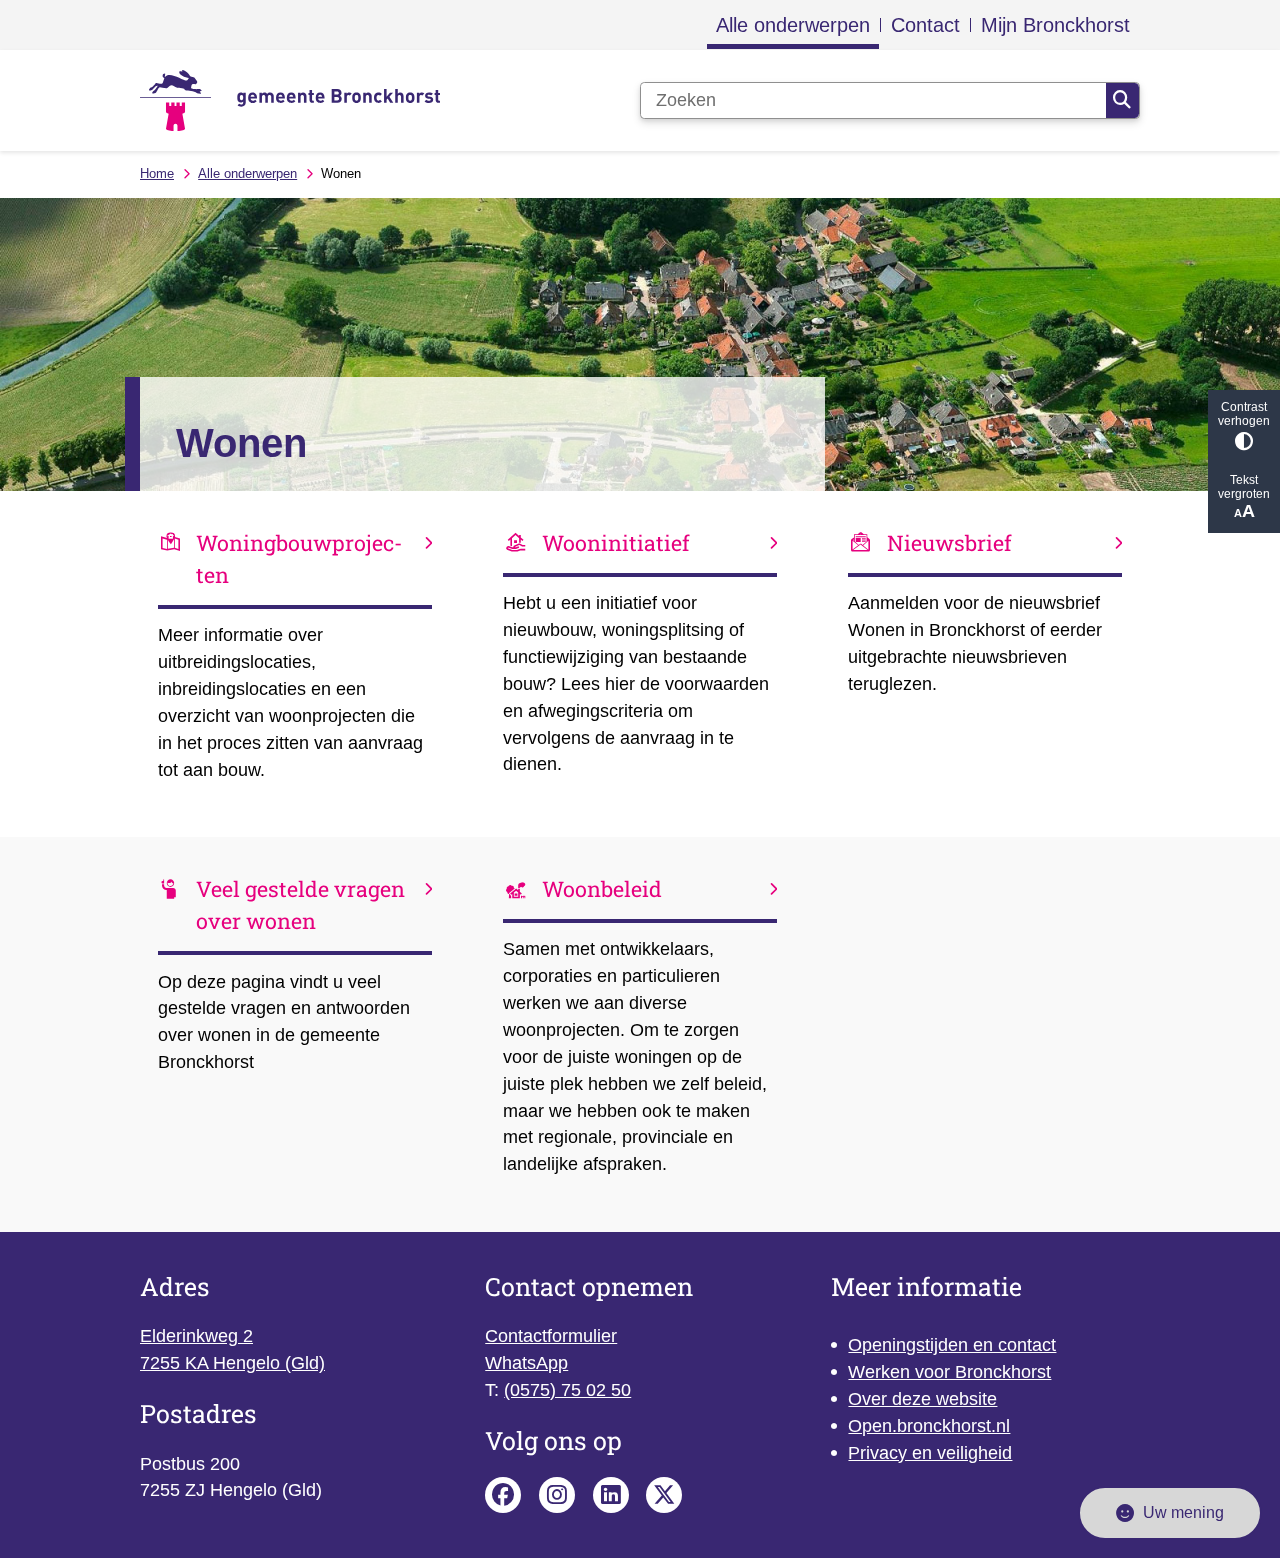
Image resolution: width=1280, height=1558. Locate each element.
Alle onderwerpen (247, 173)
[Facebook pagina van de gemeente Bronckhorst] (503, 1495)
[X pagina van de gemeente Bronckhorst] (664, 1495)
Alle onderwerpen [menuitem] (793, 25)
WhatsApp (526, 1363)
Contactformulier (551, 1336)
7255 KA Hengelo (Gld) (232, 1363)
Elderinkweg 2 (196, 1336)
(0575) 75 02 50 (567, 1390)
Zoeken (1122, 101)
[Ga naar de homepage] (290, 100)
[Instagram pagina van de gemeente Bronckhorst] (557, 1495)
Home (157, 173)
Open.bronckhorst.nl (929, 1426)
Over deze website (922, 1399)
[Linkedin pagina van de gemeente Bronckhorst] (611, 1495)
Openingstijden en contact (952, 1345)
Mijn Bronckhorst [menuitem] (1055, 25)
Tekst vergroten (1244, 487)
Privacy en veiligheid (930, 1453)
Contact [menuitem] (925, 25)
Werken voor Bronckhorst (949, 1372)
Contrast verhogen (1244, 414)
